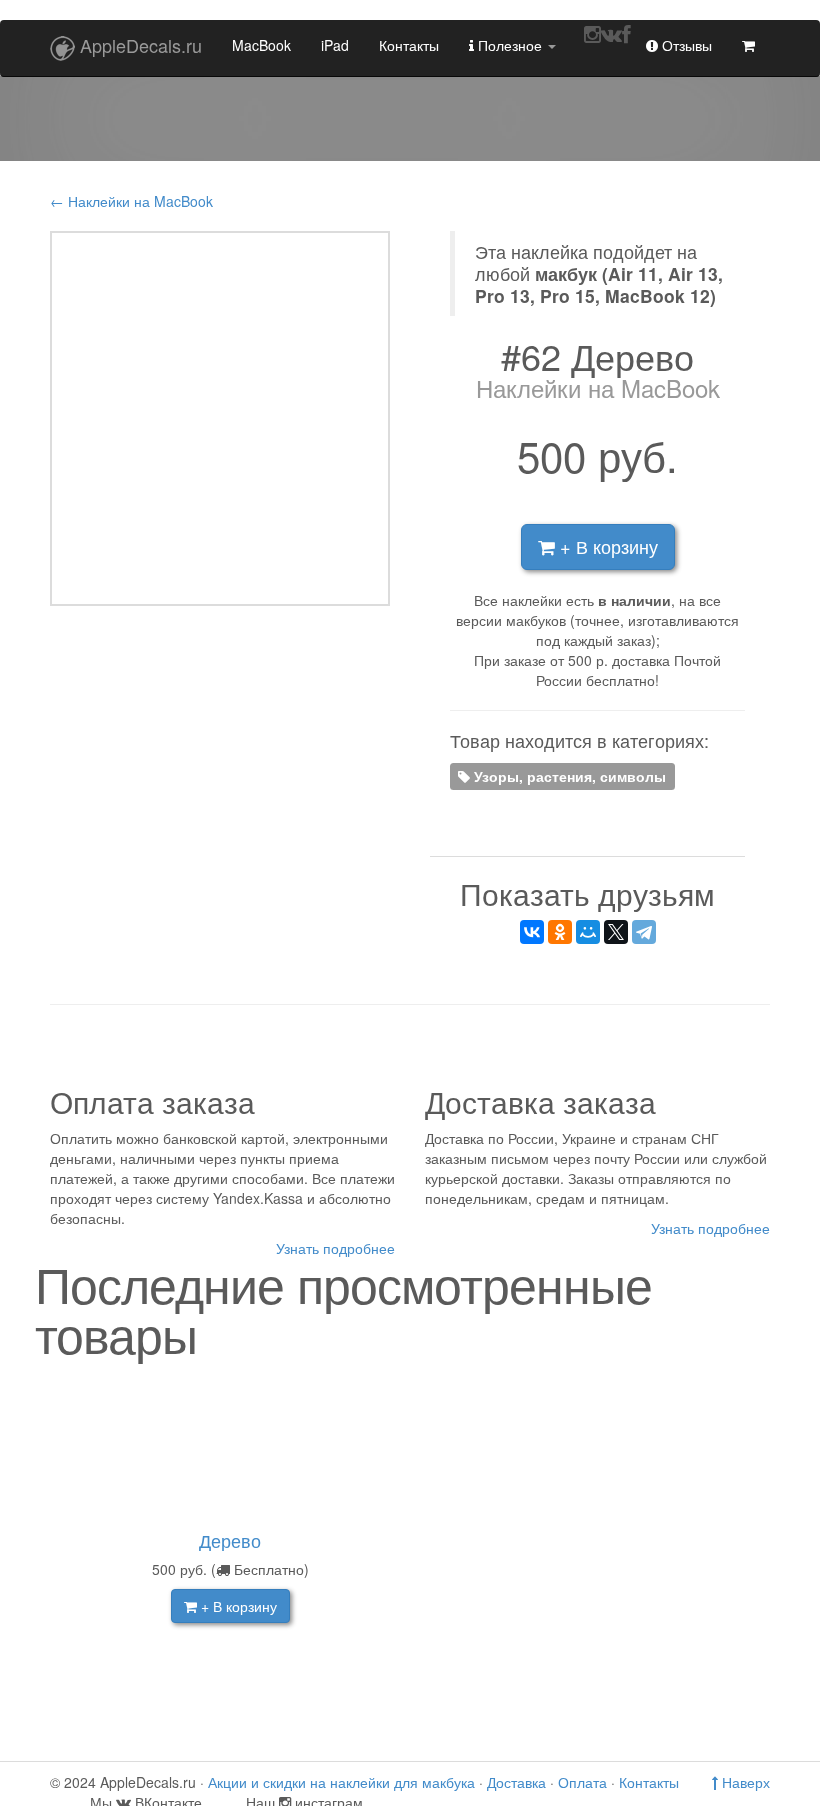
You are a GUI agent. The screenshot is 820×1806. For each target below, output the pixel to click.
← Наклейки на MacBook (131, 201)
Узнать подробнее (335, 1248)
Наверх (744, 1782)
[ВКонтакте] (532, 932)
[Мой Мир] (588, 932)
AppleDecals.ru (141, 45)
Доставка (516, 1782)
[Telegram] (644, 932)
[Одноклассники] (560, 932)
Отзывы (685, 45)
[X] (616, 932)
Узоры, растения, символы (568, 776)
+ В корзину (606, 546)
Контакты (409, 45)
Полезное (510, 45)
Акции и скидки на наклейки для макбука (341, 1782)
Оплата (582, 1782)
